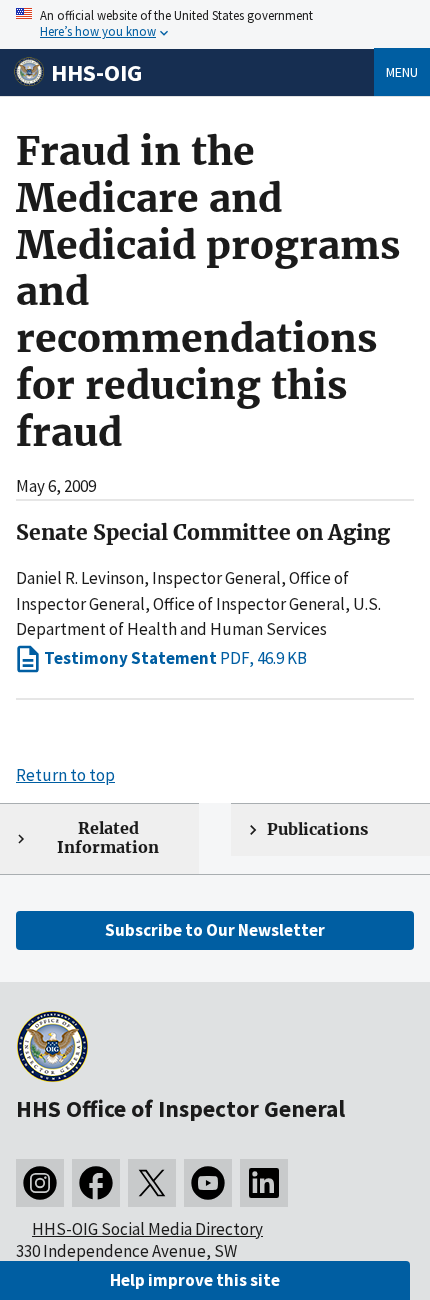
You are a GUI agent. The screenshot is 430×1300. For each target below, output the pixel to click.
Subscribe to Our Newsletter (215, 930)
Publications (317, 829)
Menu (402, 72)
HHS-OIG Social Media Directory (147, 1229)
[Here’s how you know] (215, 24)
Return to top (65, 775)
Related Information (108, 838)
